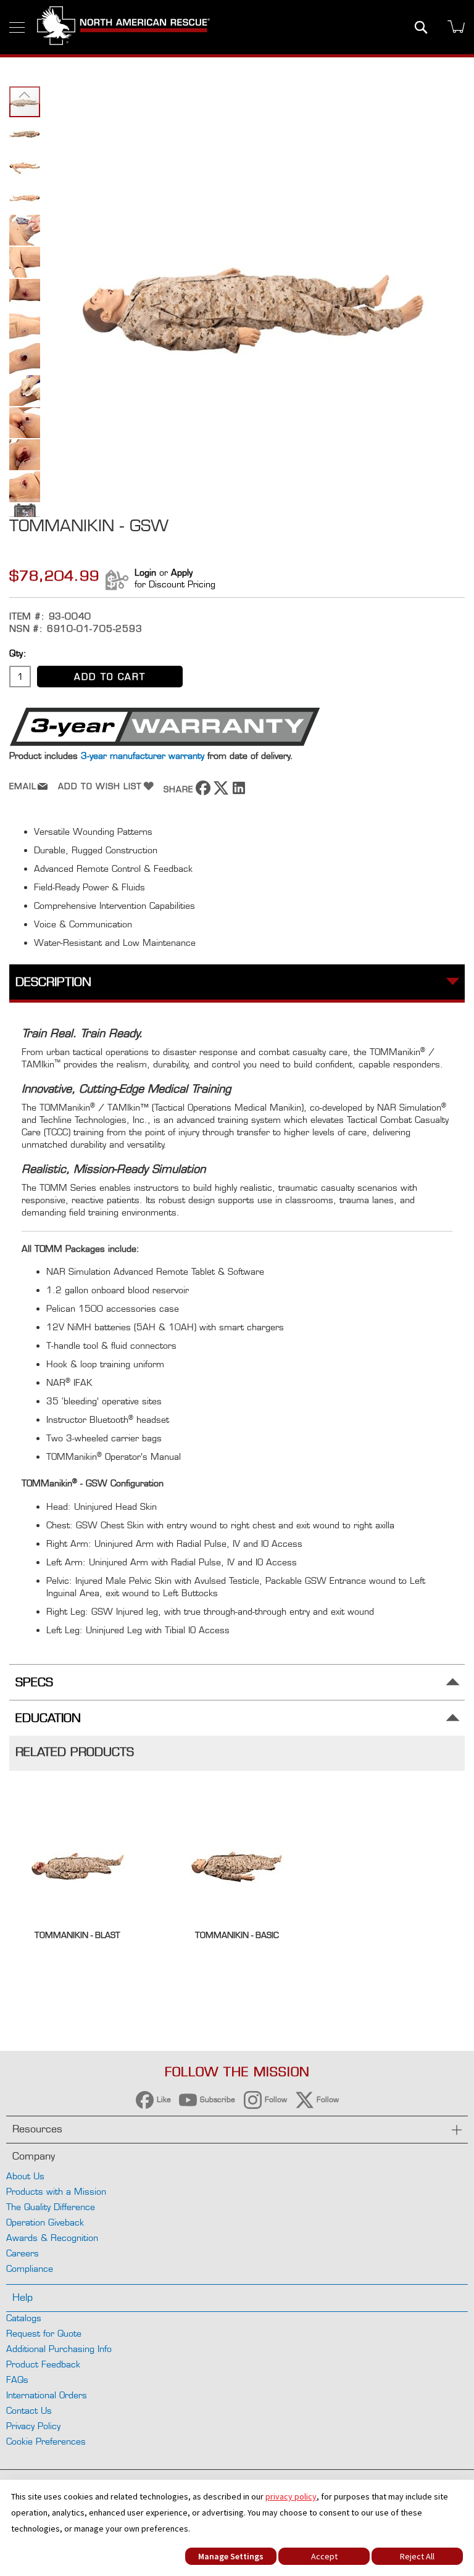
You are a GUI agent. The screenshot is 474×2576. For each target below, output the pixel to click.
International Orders (47, 2395)
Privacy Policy (33, 2426)
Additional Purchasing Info (59, 2349)
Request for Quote (44, 2333)
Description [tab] (53, 982)
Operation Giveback (45, 2222)
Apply (182, 572)
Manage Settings (231, 2556)
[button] (25, 94)
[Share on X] (221, 792)
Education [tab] (48, 1718)
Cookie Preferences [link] (46, 2441)
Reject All (417, 2556)
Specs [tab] (34, 1682)
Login (145, 572)
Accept (324, 2556)
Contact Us (29, 2410)
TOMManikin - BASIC (237, 1935)
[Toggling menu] (17, 27)
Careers (23, 2253)
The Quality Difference (51, 2207)
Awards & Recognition (52, 2238)
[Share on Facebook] (203, 792)
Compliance (30, 2268)
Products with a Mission (56, 2191)
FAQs (17, 2379)
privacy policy (291, 2496)
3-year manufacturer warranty (143, 756)
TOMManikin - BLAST (77, 1935)
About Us (25, 2176)
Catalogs (24, 2318)
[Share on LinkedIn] (239, 792)
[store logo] (123, 27)
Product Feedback (43, 2364)
